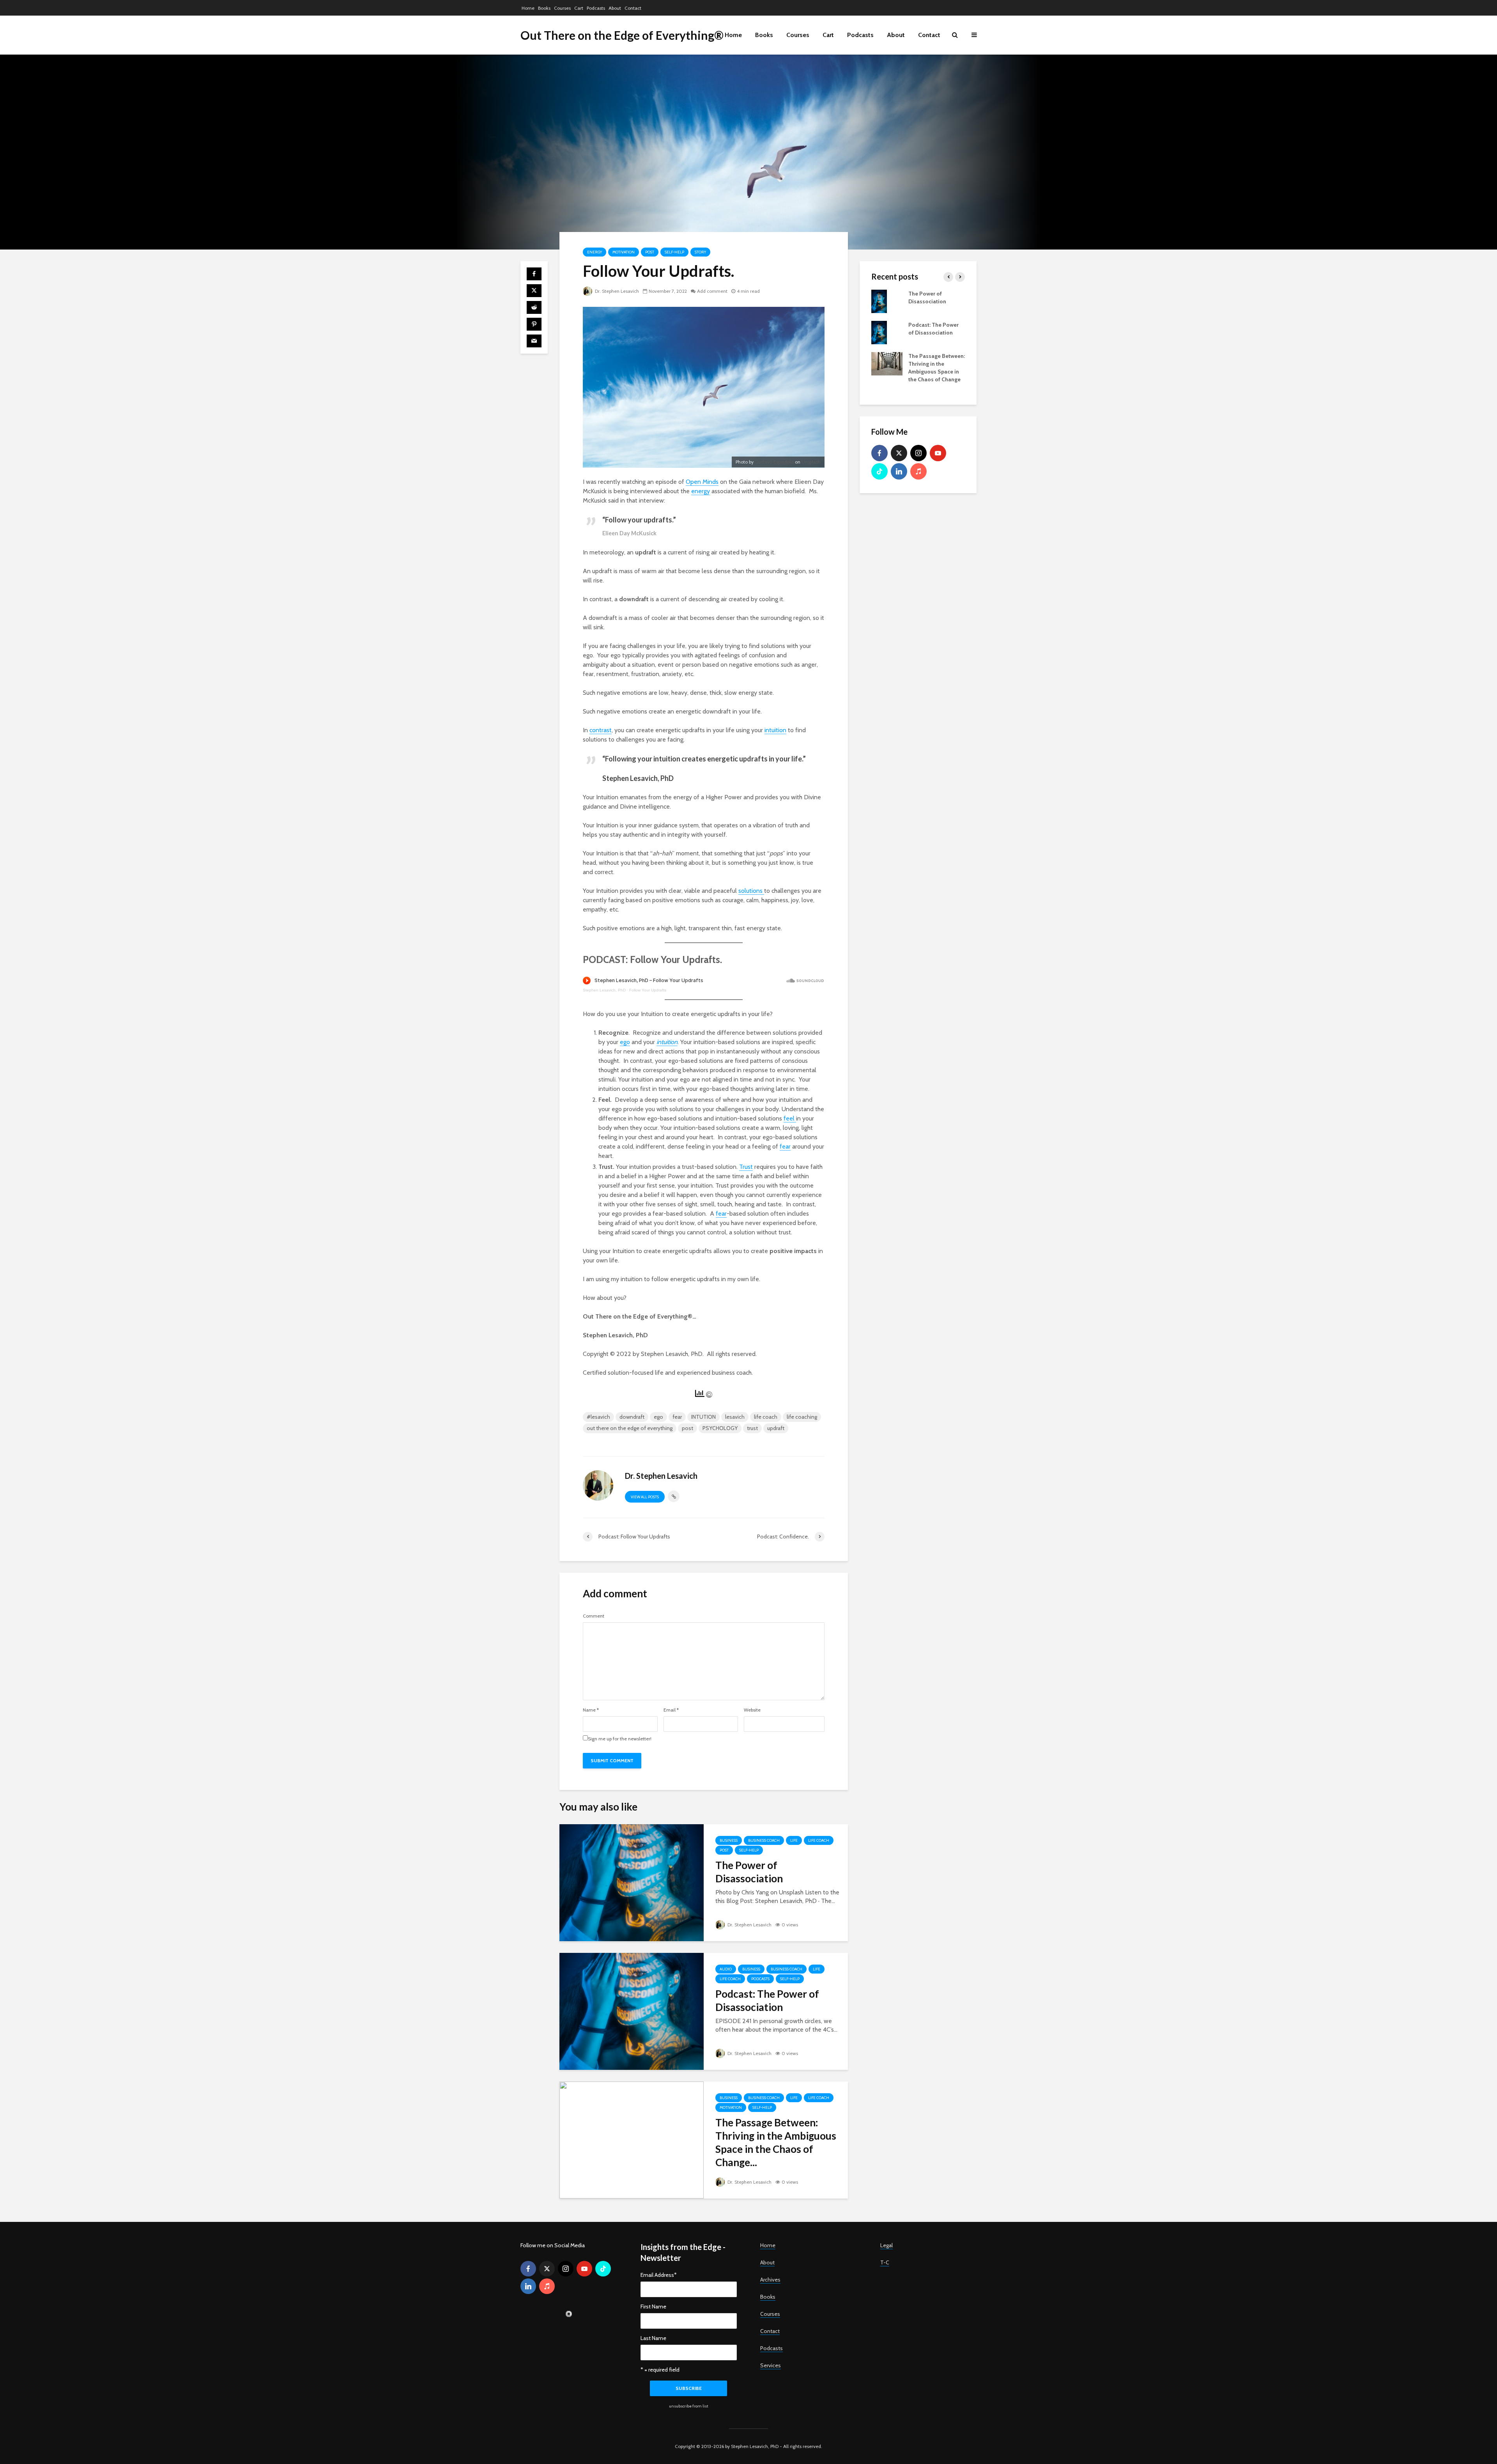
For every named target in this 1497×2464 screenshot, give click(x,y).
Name (591, 1710)
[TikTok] (879, 471)
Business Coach (764, 1840)
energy (701, 491)
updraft (776, 1428)
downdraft (632, 1417)
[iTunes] (918, 471)
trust (752, 1428)
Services (771, 2365)
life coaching (802, 1417)
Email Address (659, 2275)
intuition (775, 730)
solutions (751, 891)
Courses (562, 8)
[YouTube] (938, 453)
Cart (579, 8)
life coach (766, 1417)
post (687, 1428)
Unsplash (811, 462)
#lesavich (598, 1417)
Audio (726, 1969)
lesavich (735, 1417)
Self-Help (674, 252)
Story (700, 252)
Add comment (712, 291)
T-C (885, 2262)
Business (729, 1840)
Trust (746, 1167)
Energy (595, 252)
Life (794, 1840)
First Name (653, 2306)
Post (650, 252)
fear (785, 1146)
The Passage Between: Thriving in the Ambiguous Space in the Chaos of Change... (776, 2142)
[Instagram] (918, 453)
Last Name (653, 2338)
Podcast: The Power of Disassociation (767, 2000)
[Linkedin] (899, 471)
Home (528, 8)
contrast (601, 730)
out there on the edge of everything (630, 1428)
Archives (770, 2280)
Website (752, 1710)
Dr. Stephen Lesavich (616, 291)
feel (790, 1118)
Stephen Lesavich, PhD (604, 990)
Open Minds (702, 482)
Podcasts (596, 8)
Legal (887, 2245)
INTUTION (703, 1417)
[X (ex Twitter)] (899, 453)
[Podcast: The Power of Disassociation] (632, 2011)
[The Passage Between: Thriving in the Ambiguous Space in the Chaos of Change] (632, 2139)
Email (671, 1710)
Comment (594, 1616)
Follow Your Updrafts (648, 990)
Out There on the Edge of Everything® (622, 35)
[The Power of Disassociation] (632, 1882)
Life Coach (819, 1840)
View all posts (645, 1497)
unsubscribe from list (689, 2406)
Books (544, 8)
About (615, 8)
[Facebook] (879, 453)
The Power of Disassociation (749, 1872)
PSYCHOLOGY (720, 1428)
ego (625, 1042)
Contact (633, 8)
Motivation (624, 252)
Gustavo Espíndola (774, 462)
